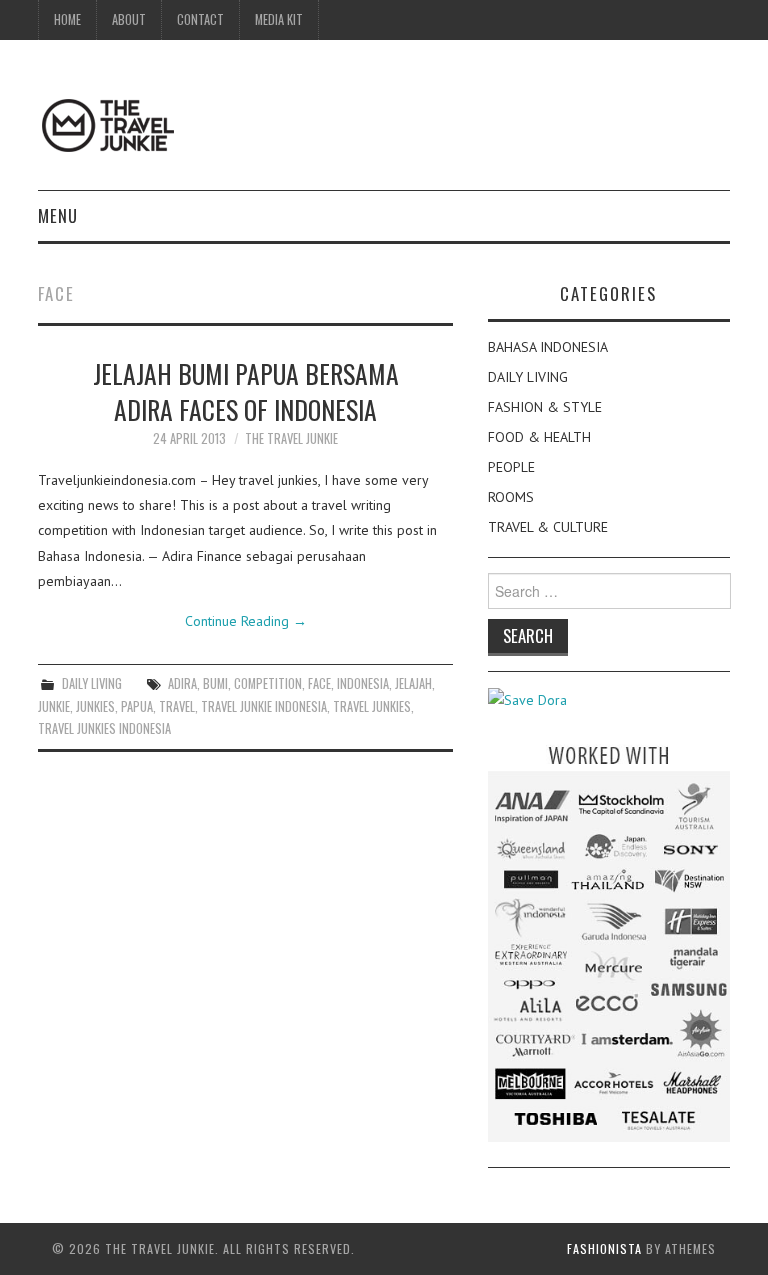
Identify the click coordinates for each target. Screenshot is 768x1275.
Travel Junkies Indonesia (104, 728)
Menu (58, 215)
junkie (54, 706)
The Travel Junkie (291, 438)
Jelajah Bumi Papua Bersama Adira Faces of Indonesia (246, 391)
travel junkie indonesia (264, 706)
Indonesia (363, 683)
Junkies (95, 706)
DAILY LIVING (92, 683)
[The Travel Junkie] (108, 124)
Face (319, 683)
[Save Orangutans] (527, 699)
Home (67, 19)
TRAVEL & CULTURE (548, 527)
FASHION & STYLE (545, 407)
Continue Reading (246, 621)
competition (268, 683)
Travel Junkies (372, 706)
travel (177, 706)
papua (137, 706)
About (129, 19)
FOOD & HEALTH (539, 437)
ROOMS (511, 497)
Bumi (215, 683)
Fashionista (604, 1248)
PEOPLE (511, 467)
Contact (200, 19)
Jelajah (413, 683)
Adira (182, 683)
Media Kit (279, 19)
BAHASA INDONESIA (548, 347)
